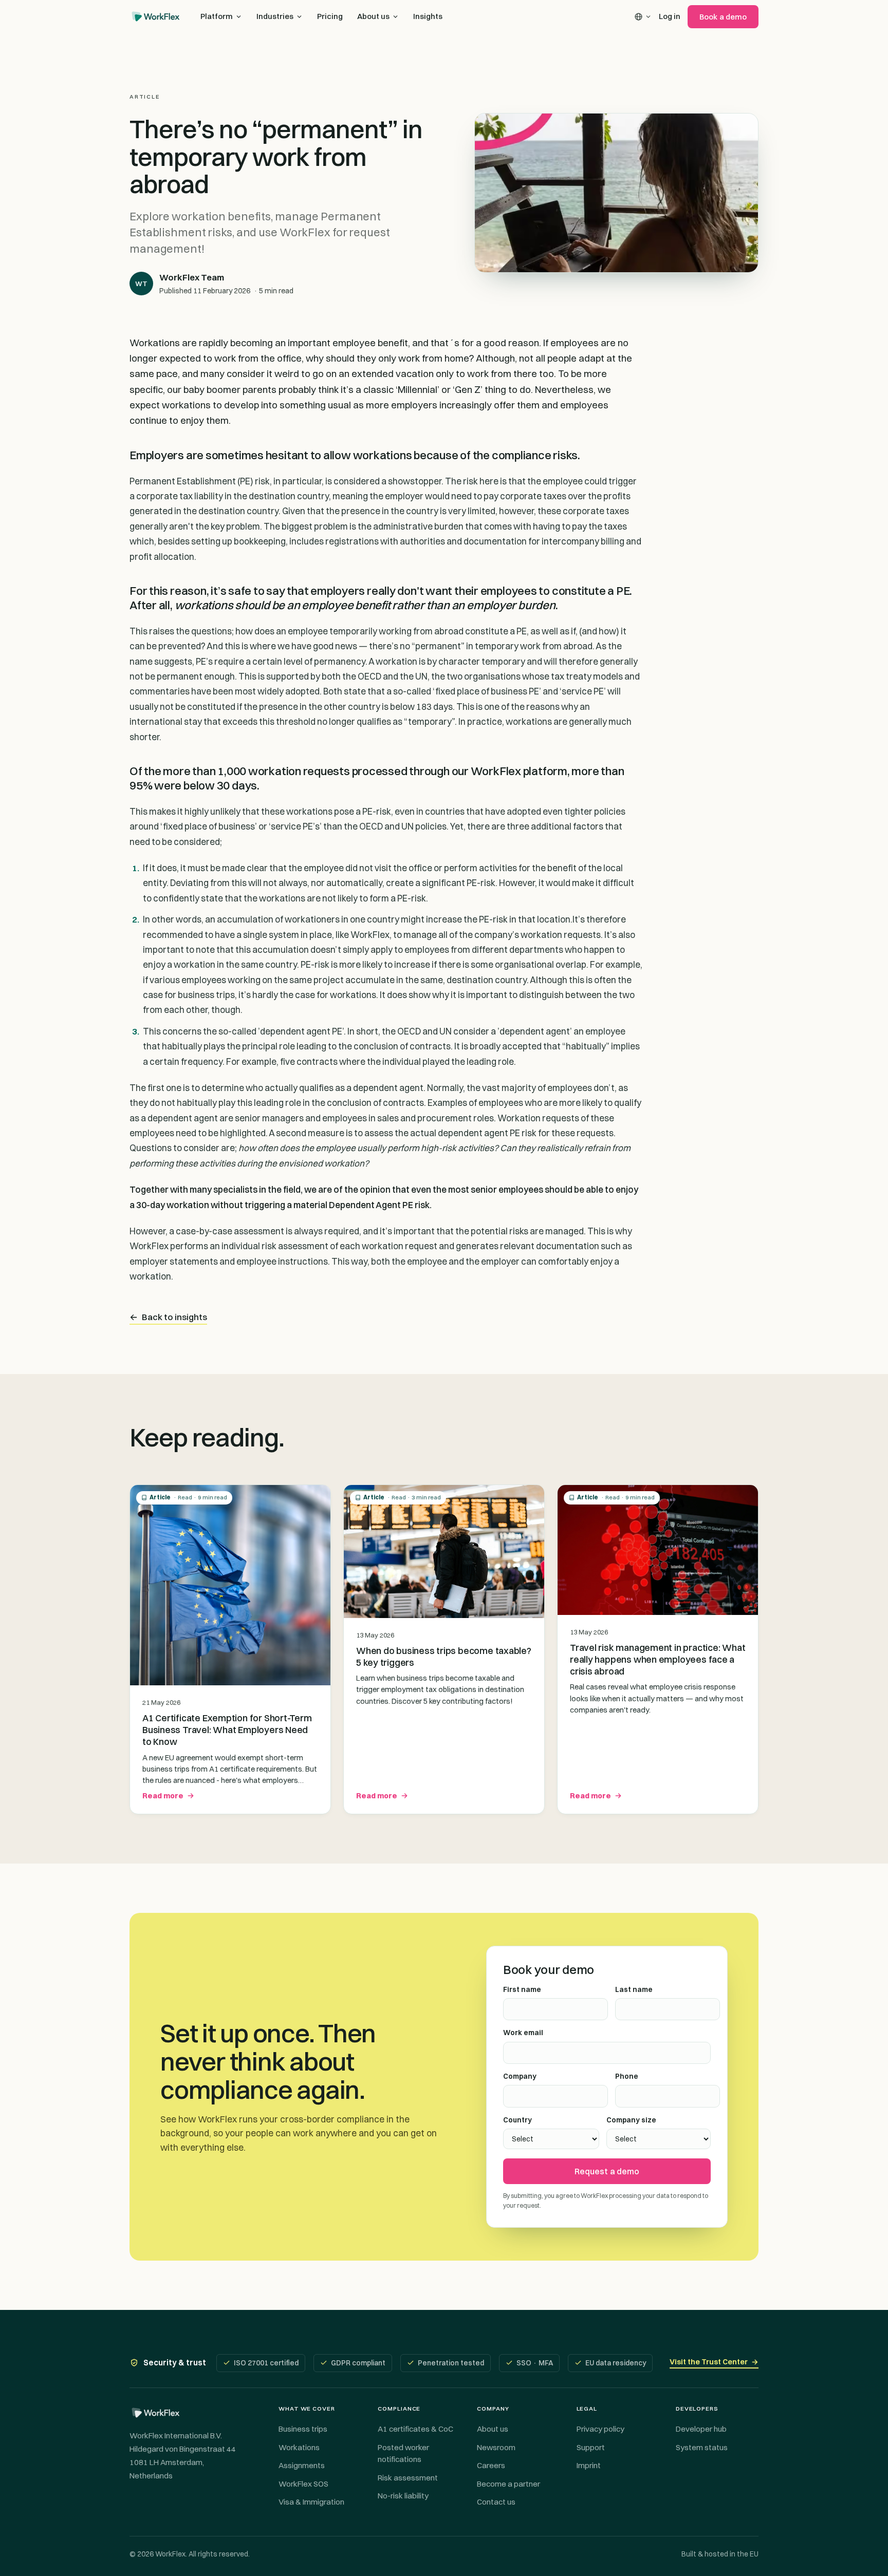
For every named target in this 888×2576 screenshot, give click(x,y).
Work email (523, 2033)
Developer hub (701, 2429)
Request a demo (607, 2171)
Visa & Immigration (311, 2502)
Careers (491, 2465)
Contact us (496, 2502)
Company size (631, 2120)
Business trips (303, 2429)
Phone (627, 2076)
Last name (634, 1989)
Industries (275, 16)
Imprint (589, 2465)
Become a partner (508, 2484)
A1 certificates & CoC (415, 2429)
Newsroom (496, 2447)
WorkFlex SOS (303, 2484)
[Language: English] (643, 17)
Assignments (302, 2465)
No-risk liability (403, 2496)
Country (517, 2120)
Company (520, 2076)
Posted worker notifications (403, 2453)
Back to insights (168, 1317)
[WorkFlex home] (156, 16)
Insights (428, 16)
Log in (670, 16)
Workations (299, 2447)
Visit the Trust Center (714, 2362)
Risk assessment (408, 2478)
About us (373, 16)
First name (522, 1989)
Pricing (330, 16)
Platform (217, 16)
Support (591, 2447)
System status (702, 2447)
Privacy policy (600, 2429)
